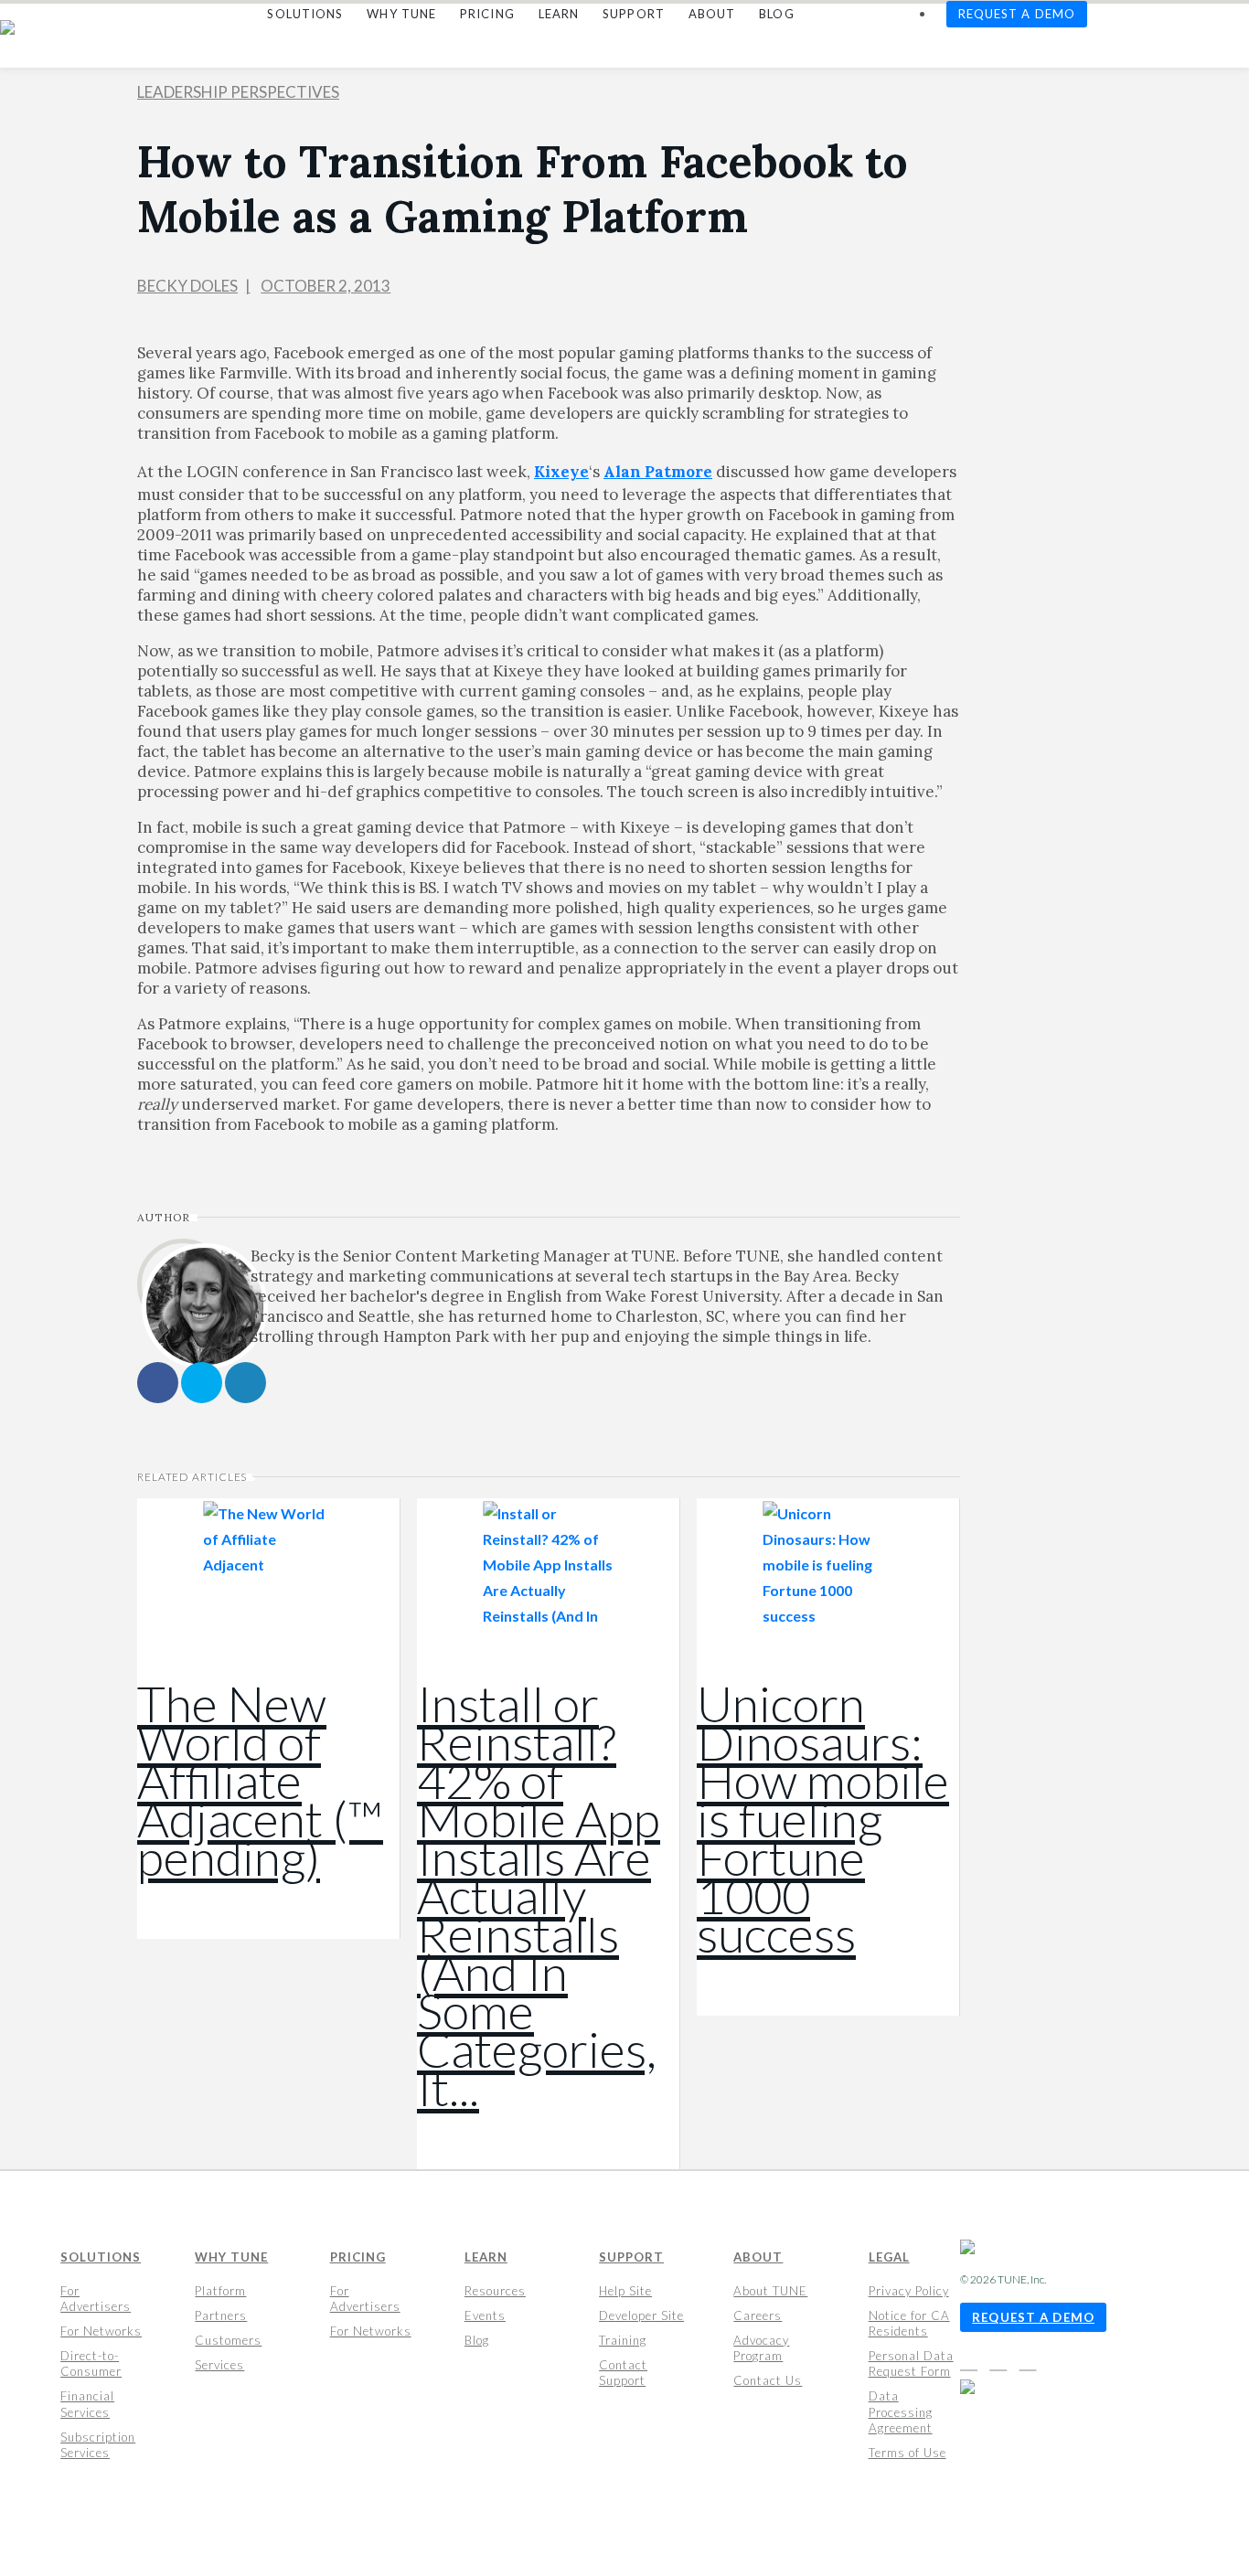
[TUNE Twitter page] (1003, 2363)
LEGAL (889, 2257)
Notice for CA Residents (909, 2323)
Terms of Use (907, 2453)
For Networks (101, 2331)
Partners (221, 2315)
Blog (477, 2340)
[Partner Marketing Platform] (14, 27)
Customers (228, 2340)
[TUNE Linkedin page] (1028, 2363)
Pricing (358, 2257)
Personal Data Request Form (911, 2363)
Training (623, 2340)
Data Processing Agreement (901, 2411)
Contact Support (623, 2373)
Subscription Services (98, 2445)
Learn (486, 2257)
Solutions (101, 2257)
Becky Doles (187, 286)
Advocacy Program (761, 2348)
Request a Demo (1033, 2317)
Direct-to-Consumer (91, 2363)
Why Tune (231, 2257)
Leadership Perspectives (238, 92)
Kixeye (561, 472)
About (758, 2257)
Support (631, 2257)
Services (219, 2365)
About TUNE (770, 2291)
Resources (495, 2291)
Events (485, 2315)
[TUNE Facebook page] (974, 2363)
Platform (220, 2291)
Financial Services (87, 2404)
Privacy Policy (909, 2291)
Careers (758, 2315)
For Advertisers (96, 2299)
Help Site (625, 2291)
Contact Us (768, 2380)
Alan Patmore (658, 472)
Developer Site (641, 2315)
